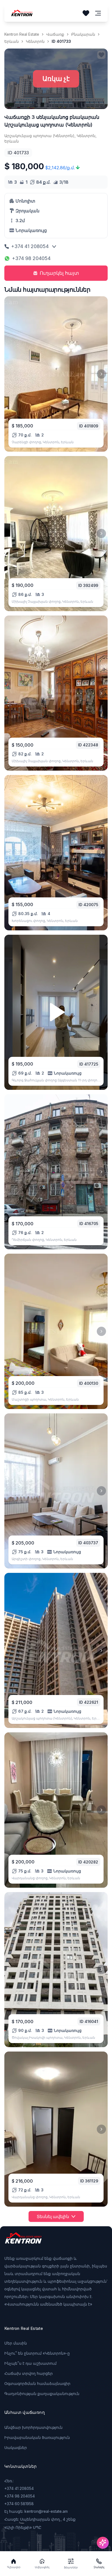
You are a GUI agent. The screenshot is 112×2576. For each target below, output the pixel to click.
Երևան (12, 41)
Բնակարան (83, 34)
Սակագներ (16, 2447)
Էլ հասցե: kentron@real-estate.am (36, 2511)
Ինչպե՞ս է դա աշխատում (30, 2363)
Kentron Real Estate (22, 34)
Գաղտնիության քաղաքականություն (42, 2393)
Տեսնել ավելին (53, 2216)
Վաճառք (55, 34)
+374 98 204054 (31, 258)
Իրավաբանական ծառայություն (37, 2437)
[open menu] (98, 13)
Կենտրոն (35, 41)
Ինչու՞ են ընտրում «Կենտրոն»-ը (37, 2353)
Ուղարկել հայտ (59, 273)
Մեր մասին (16, 2343)
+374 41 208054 (30, 246)
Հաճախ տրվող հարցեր (29, 2373)
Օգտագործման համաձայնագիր (37, 2383)
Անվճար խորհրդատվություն (33, 2427)
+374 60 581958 (19, 2504)
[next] (101, 374)
